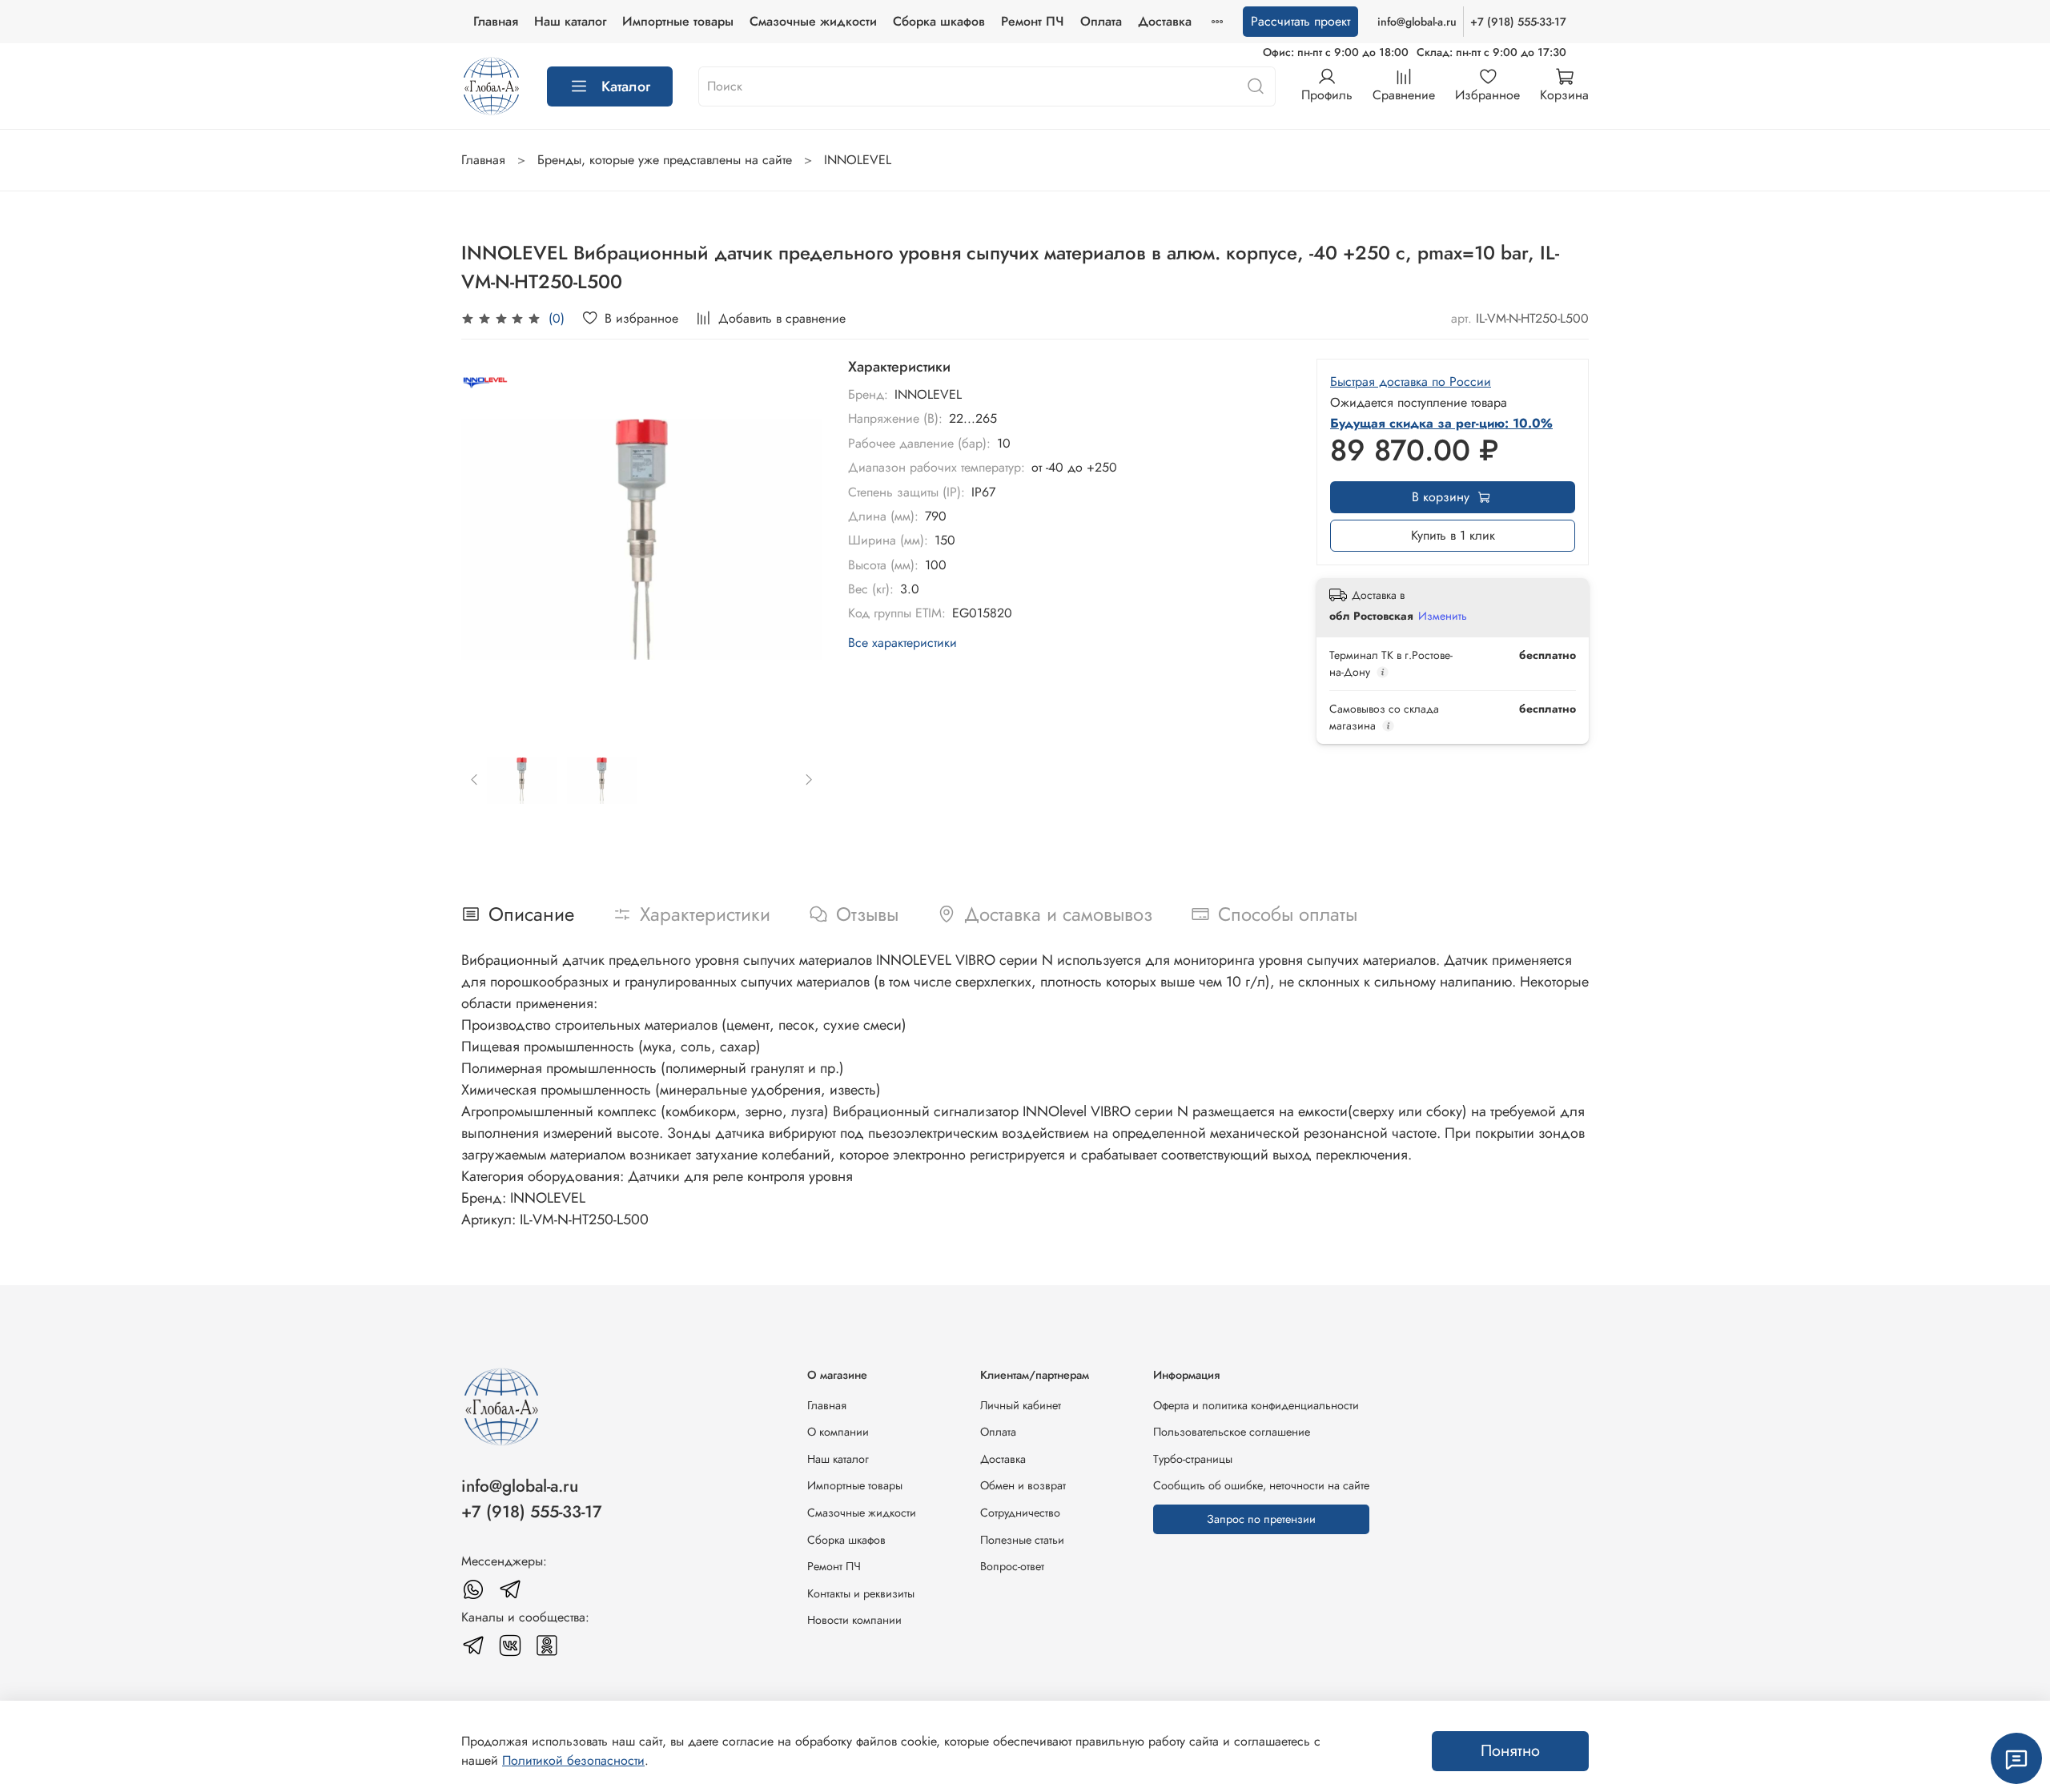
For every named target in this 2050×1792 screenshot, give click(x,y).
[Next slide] (797, 539)
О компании (838, 1432)
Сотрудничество (1020, 1513)
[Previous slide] (487, 539)
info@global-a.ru (1417, 22)
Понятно (1510, 1751)
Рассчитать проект (1300, 21)
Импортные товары (678, 21)
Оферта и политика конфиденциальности (1256, 1405)
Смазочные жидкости (813, 21)
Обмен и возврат (1023, 1485)
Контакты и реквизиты (861, 1593)
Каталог (626, 86)
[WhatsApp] (473, 1589)
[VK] (510, 1645)
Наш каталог (570, 21)
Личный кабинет (1021, 1405)
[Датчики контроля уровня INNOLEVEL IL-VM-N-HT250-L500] (642, 539)
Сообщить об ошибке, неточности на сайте (1261, 1485)
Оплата (1101, 21)
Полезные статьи (1022, 1540)
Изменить (1443, 616)
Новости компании (854, 1620)
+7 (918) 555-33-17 (1518, 22)
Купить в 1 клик (1453, 535)
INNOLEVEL (858, 160)
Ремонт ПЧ (1033, 21)
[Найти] (1256, 86)
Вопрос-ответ (1012, 1566)
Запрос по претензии (1261, 1519)
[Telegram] (510, 1589)
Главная (496, 21)
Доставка (1165, 21)
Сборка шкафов (939, 21)
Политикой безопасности (573, 1760)
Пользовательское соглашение (1232, 1432)
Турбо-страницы (1193, 1459)
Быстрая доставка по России (1411, 382)
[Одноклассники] (547, 1645)
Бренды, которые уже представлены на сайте (665, 160)
